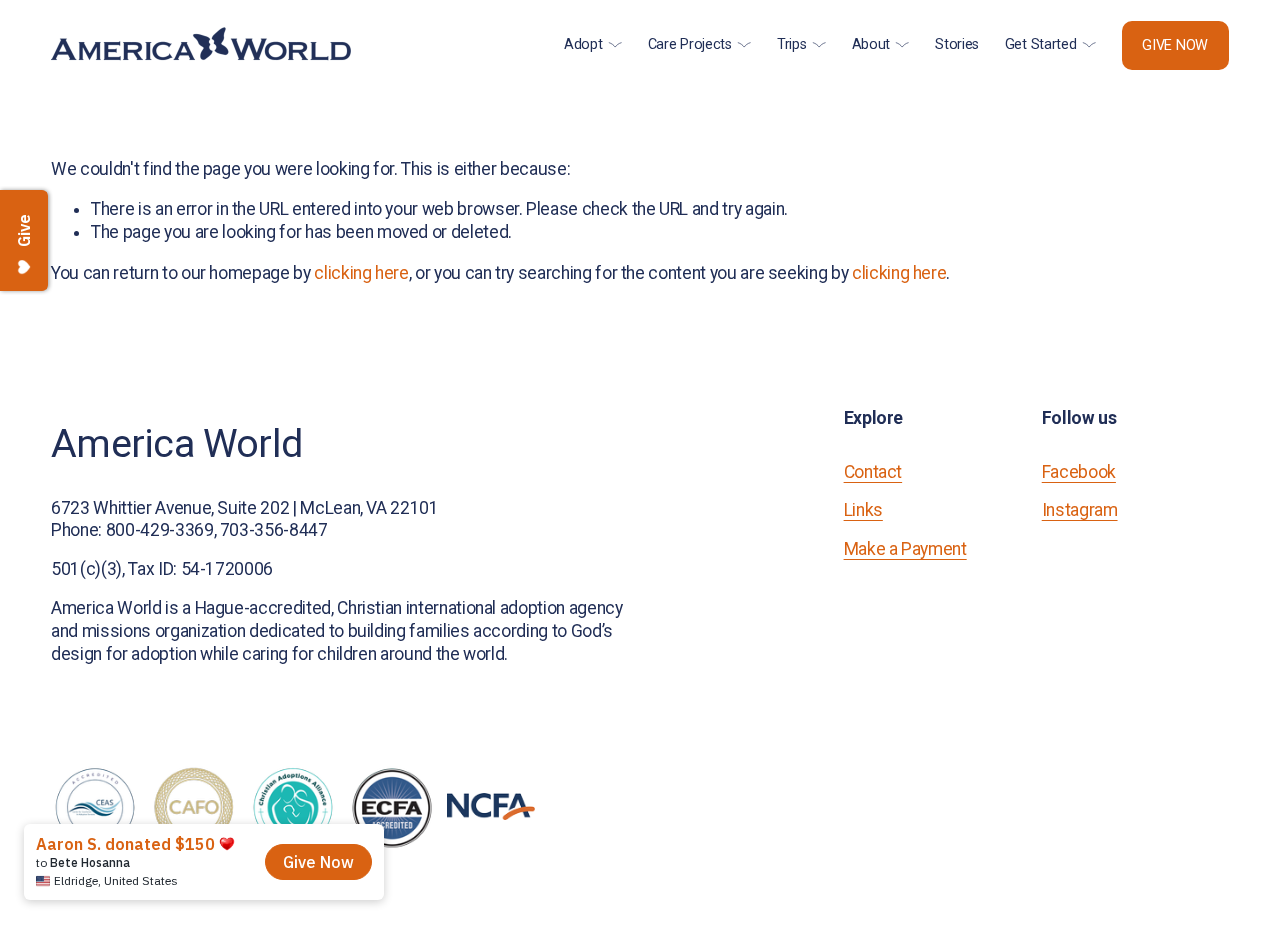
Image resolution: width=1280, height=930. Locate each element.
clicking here (361, 273)
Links (863, 510)
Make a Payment (905, 549)
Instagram (1080, 510)
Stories (957, 44)
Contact (873, 472)
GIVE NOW (1175, 45)
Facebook (1079, 472)
